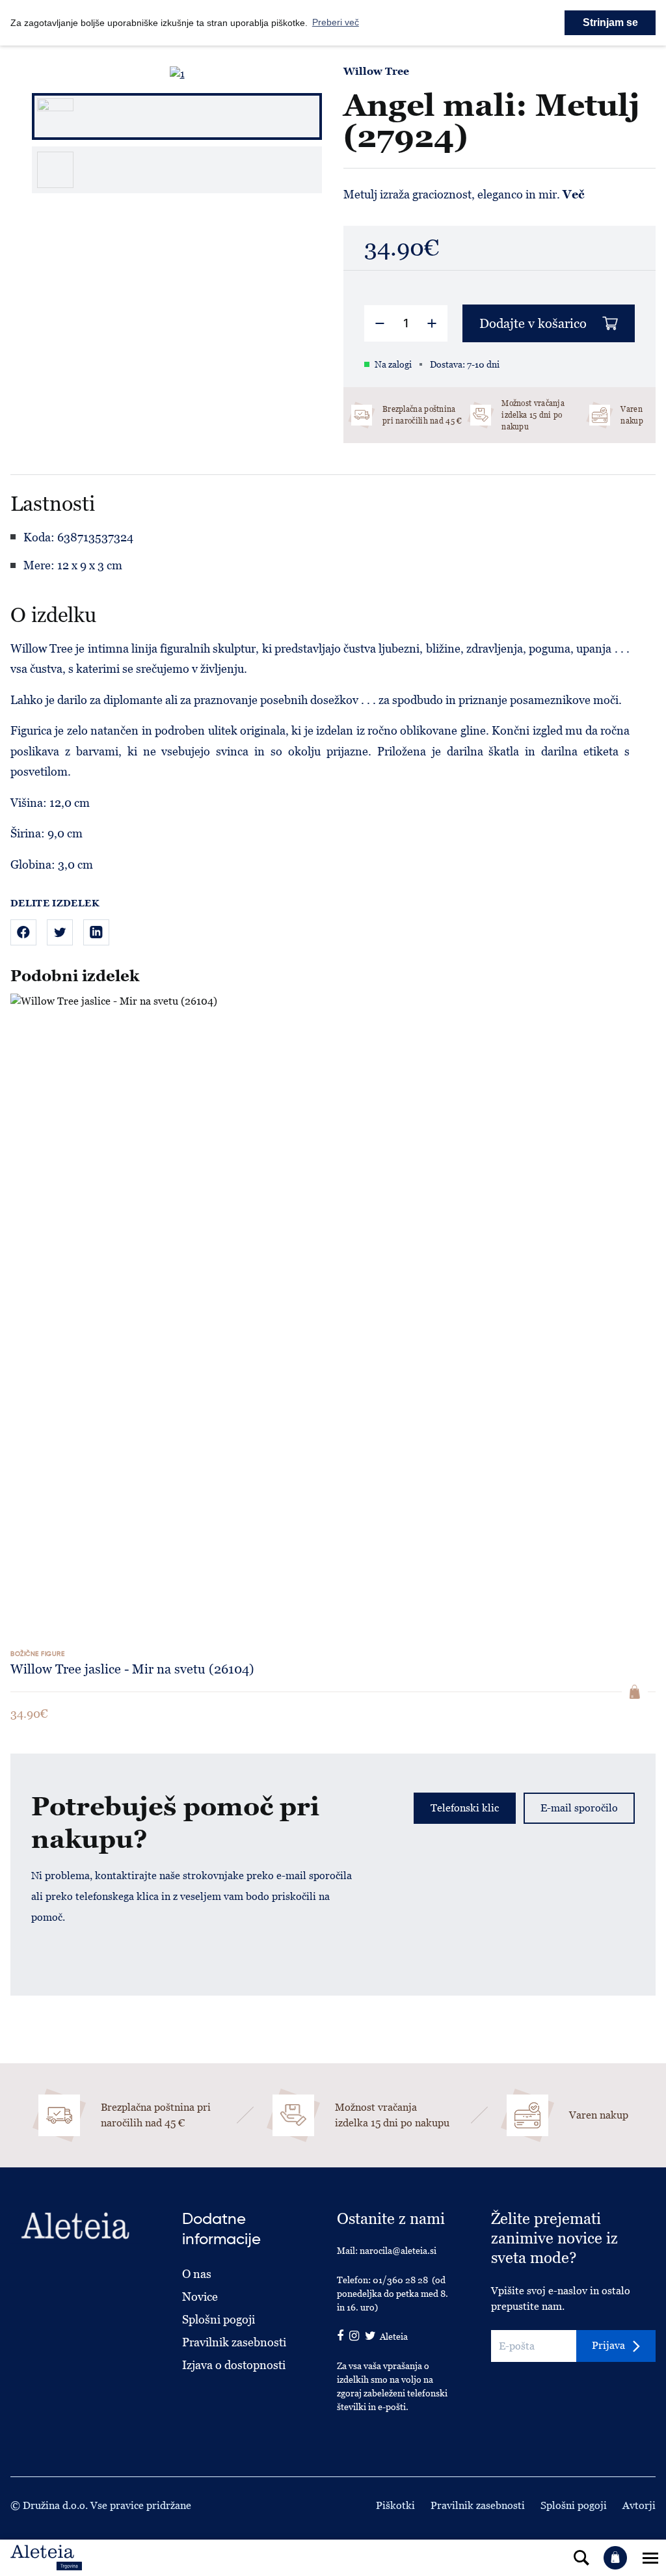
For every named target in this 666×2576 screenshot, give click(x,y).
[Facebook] (23, 932)
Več (574, 194)
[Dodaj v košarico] (635, 1692)
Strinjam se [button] (610, 22)
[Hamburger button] (650, 2558)
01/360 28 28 (400, 2280)
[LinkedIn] (96, 932)
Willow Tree (376, 72)
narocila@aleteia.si (398, 2251)
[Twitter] (60, 932)
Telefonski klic (465, 1808)
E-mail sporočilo (579, 1808)
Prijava (608, 2345)
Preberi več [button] (336, 22)
